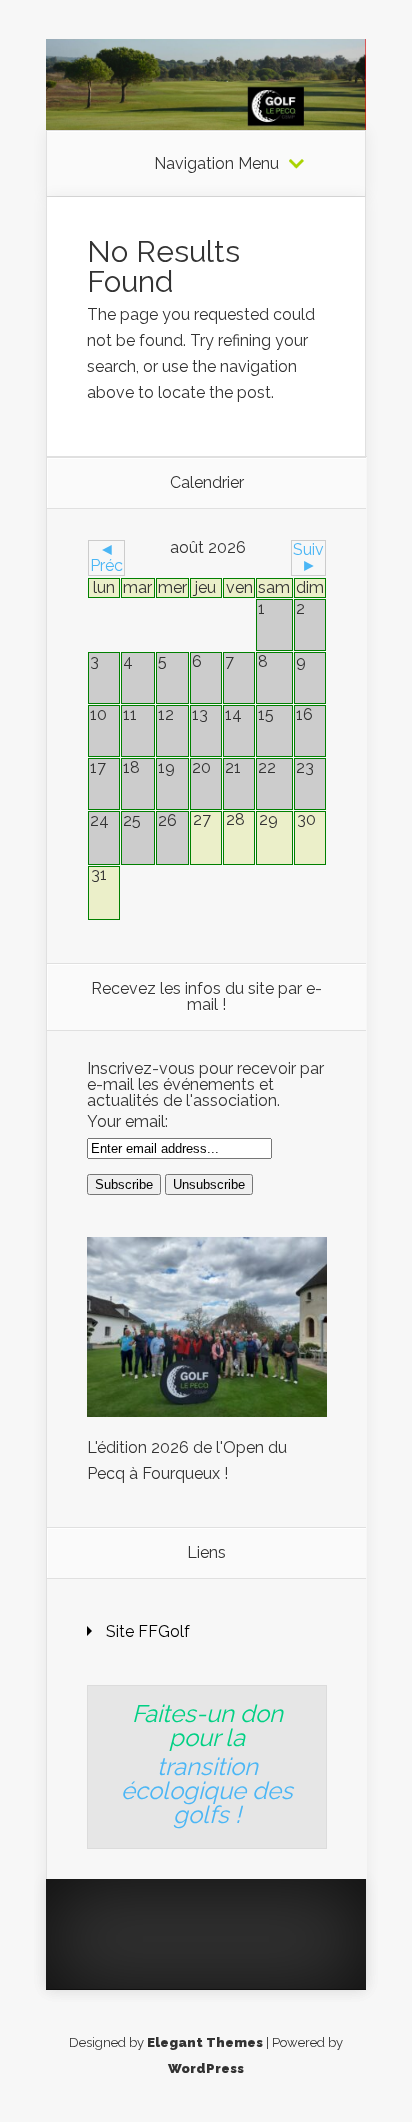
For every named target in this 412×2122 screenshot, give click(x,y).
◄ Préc (106, 557)
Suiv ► (308, 557)
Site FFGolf (148, 1631)
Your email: (127, 1121)
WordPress (206, 2068)
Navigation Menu (216, 164)
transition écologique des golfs (207, 1790)
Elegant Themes (205, 2042)
